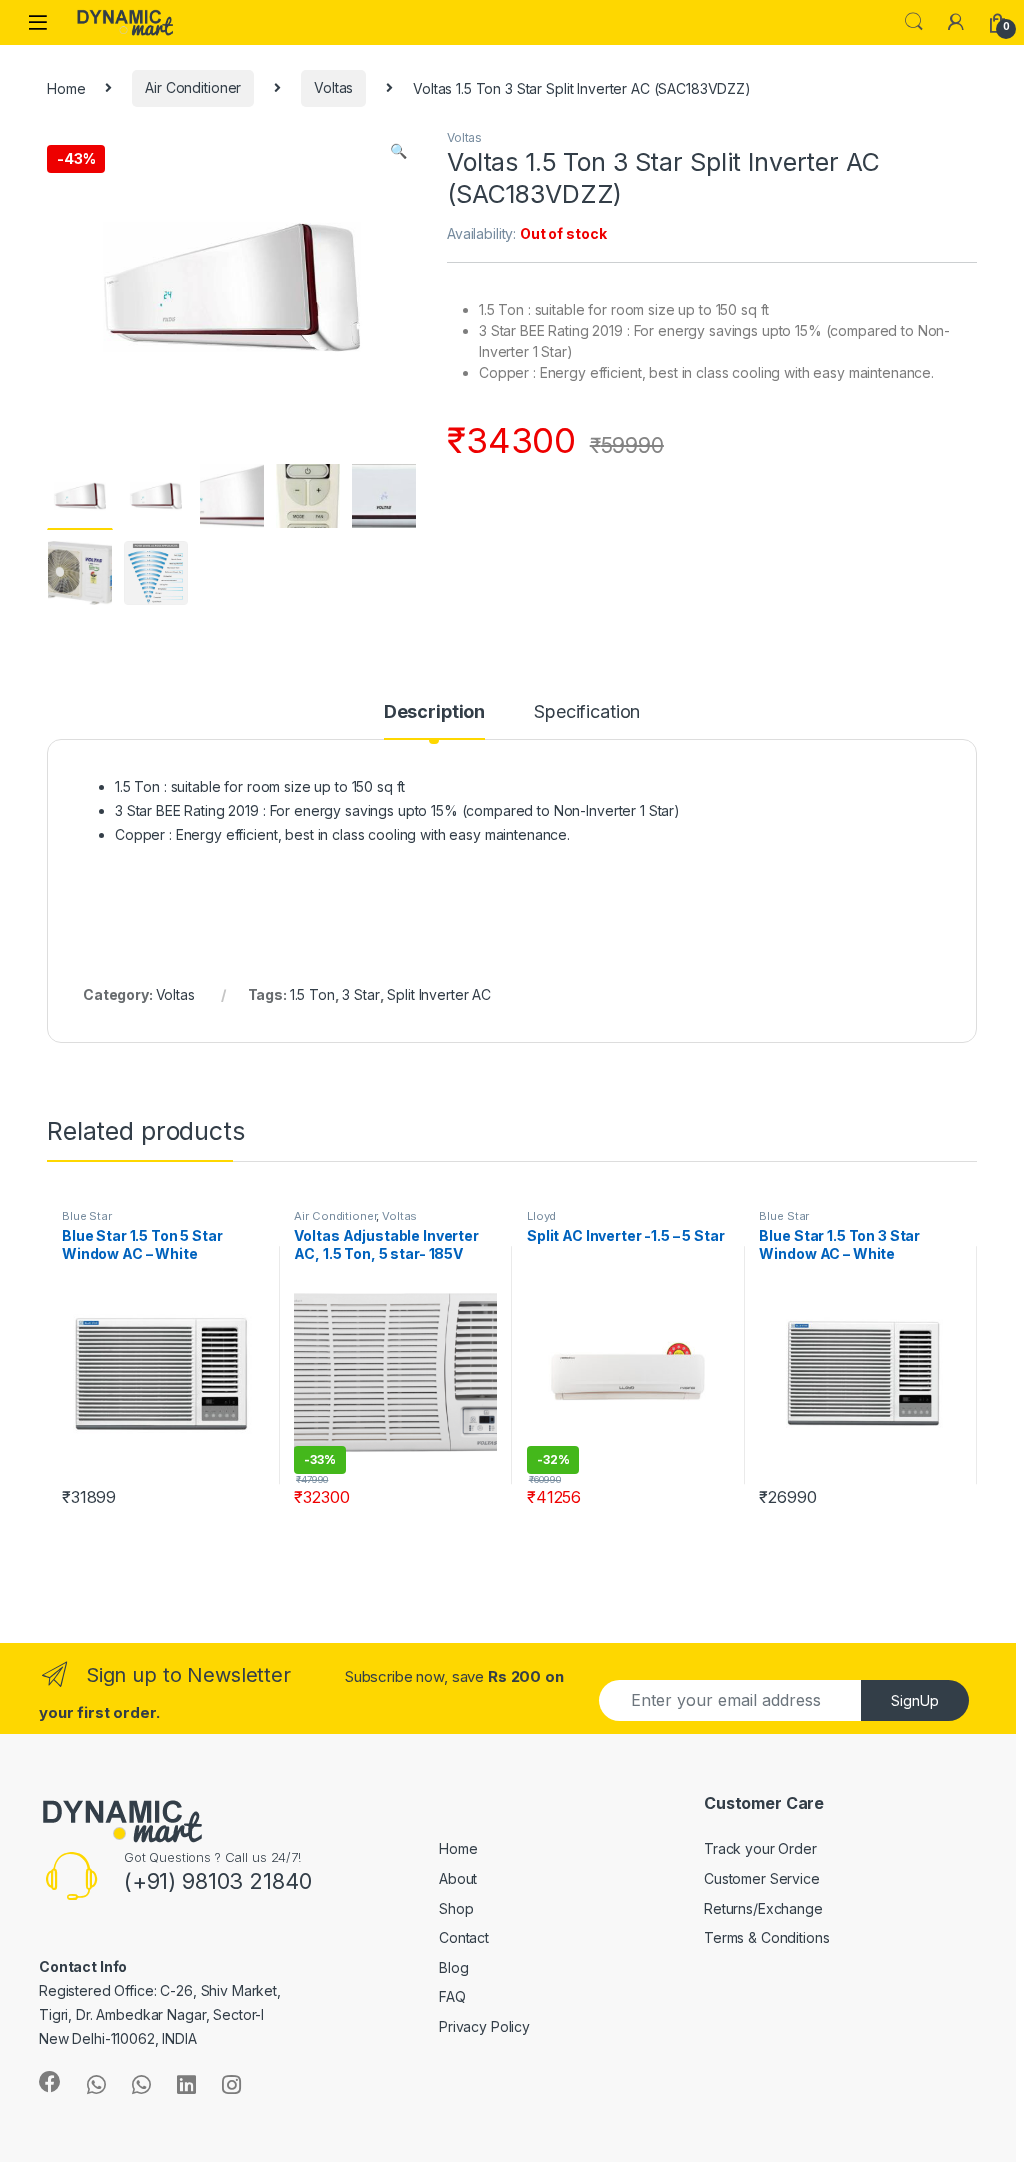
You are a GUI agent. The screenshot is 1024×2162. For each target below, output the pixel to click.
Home (66, 87)
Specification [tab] (587, 712)
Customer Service (762, 1878)
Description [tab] (434, 712)
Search (914, 22)
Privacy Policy (484, 2026)
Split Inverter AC (439, 994)
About (458, 1878)
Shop (456, 1908)
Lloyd (541, 1216)
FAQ (452, 1996)
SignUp (915, 1700)
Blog (453, 1967)
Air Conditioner (193, 87)
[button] (398, 151)
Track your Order (760, 1848)
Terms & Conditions (766, 1937)
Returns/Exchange (763, 1908)
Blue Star (87, 1216)
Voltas (333, 87)
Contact (464, 1937)
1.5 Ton (312, 994)
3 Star (360, 994)
